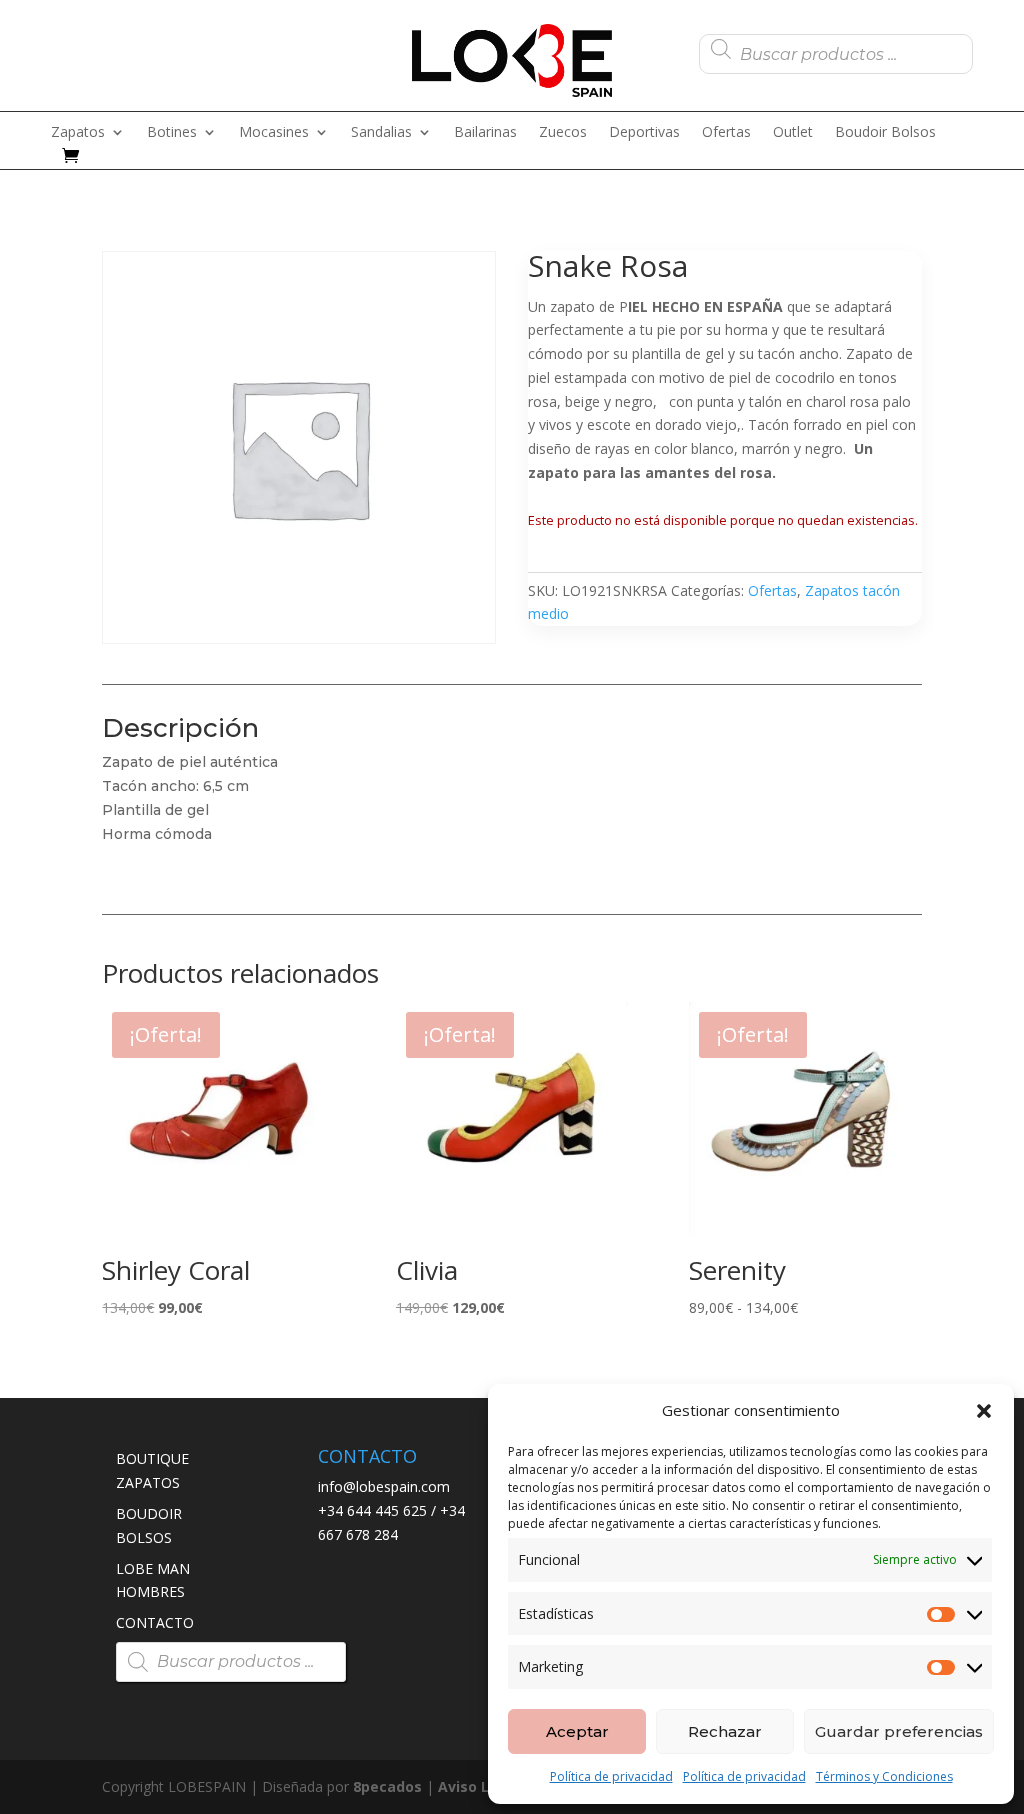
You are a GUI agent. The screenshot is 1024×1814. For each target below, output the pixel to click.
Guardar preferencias (899, 1731)
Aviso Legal (479, 1786)
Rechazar (725, 1731)
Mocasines (274, 133)
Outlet (793, 133)
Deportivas (644, 133)
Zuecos (563, 133)
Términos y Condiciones (884, 1776)
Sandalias (381, 133)
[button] (984, 1411)
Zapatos (78, 133)
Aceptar (577, 1731)
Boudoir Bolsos (885, 133)
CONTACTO (155, 1622)
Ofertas (726, 133)
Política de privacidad (611, 1776)
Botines (172, 133)
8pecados (387, 1786)
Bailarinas (485, 133)
